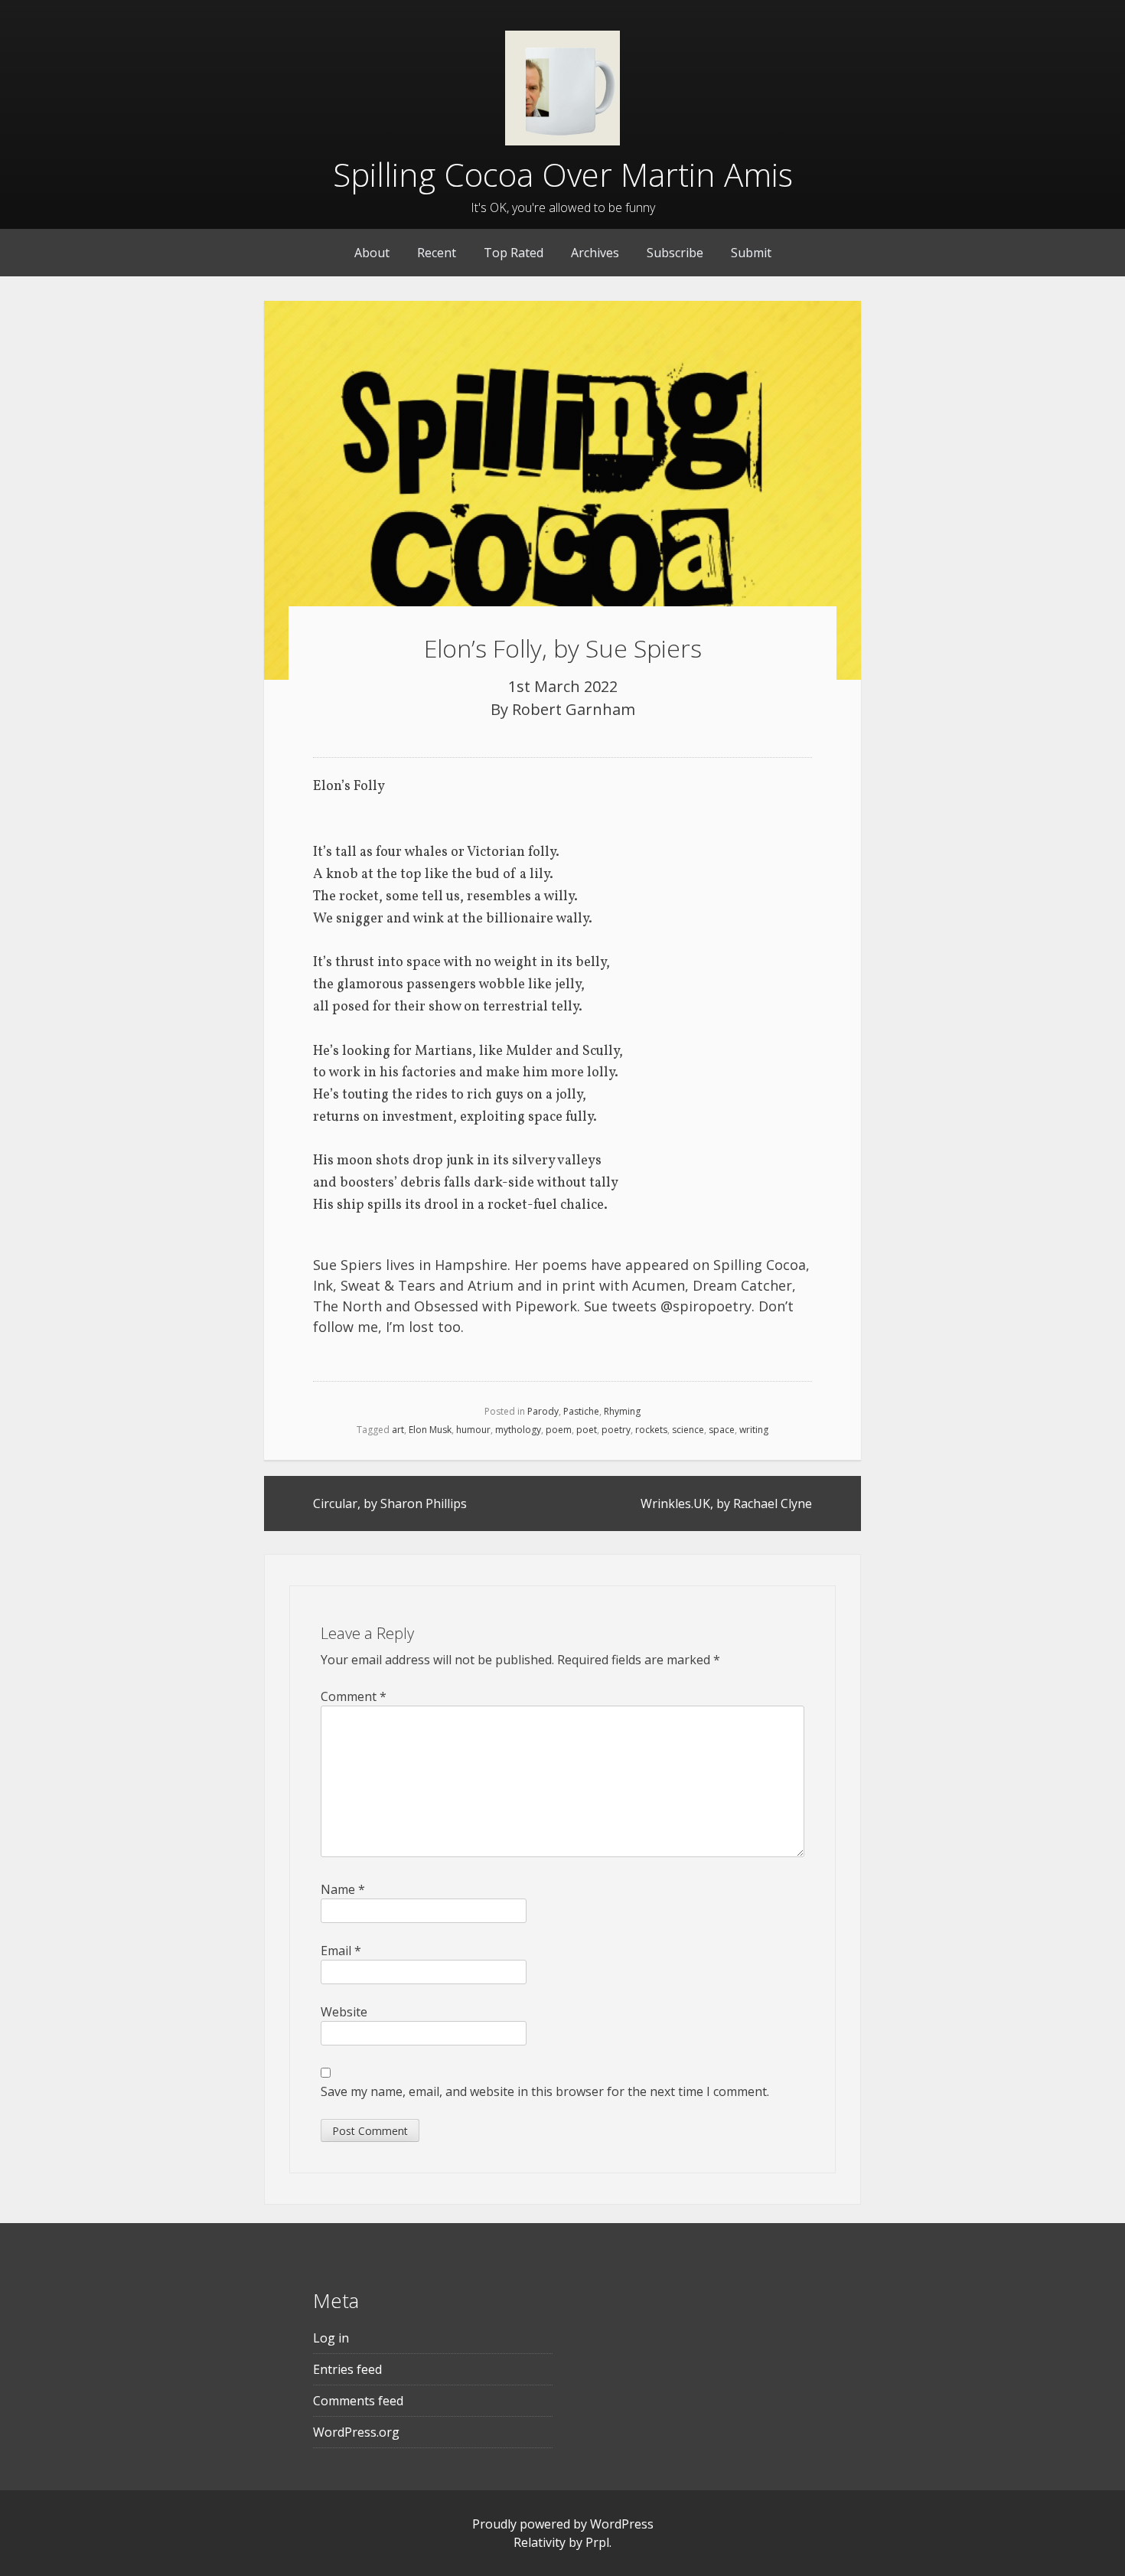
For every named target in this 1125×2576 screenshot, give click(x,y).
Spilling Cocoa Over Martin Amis (563, 174)
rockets (651, 1430)
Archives (595, 253)
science (688, 1430)
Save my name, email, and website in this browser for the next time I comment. (545, 2091)
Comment (354, 1696)
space (722, 1430)
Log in (331, 2338)
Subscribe (675, 253)
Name (343, 1889)
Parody (543, 1411)
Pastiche (581, 1411)
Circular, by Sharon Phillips (390, 1503)
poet (587, 1430)
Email (341, 1951)
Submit (751, 253)
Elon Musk (430, 1430)
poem (559, 1430)
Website (344, 2012)
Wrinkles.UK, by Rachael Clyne (726, 1503)
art (398, 1430)
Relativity (540, 2542)
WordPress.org (356, 2432)
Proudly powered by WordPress (563, 2524)
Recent (437, 253)
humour (473, 1430)
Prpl (597, 2542)
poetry (616, 1430)
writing (754, 1430)
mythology (518, 1430)
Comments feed (358, 2401)
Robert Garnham (574, 709)
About (372, 253)
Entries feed (347, 2369)
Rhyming (622, 1411)
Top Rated (514, 253)
